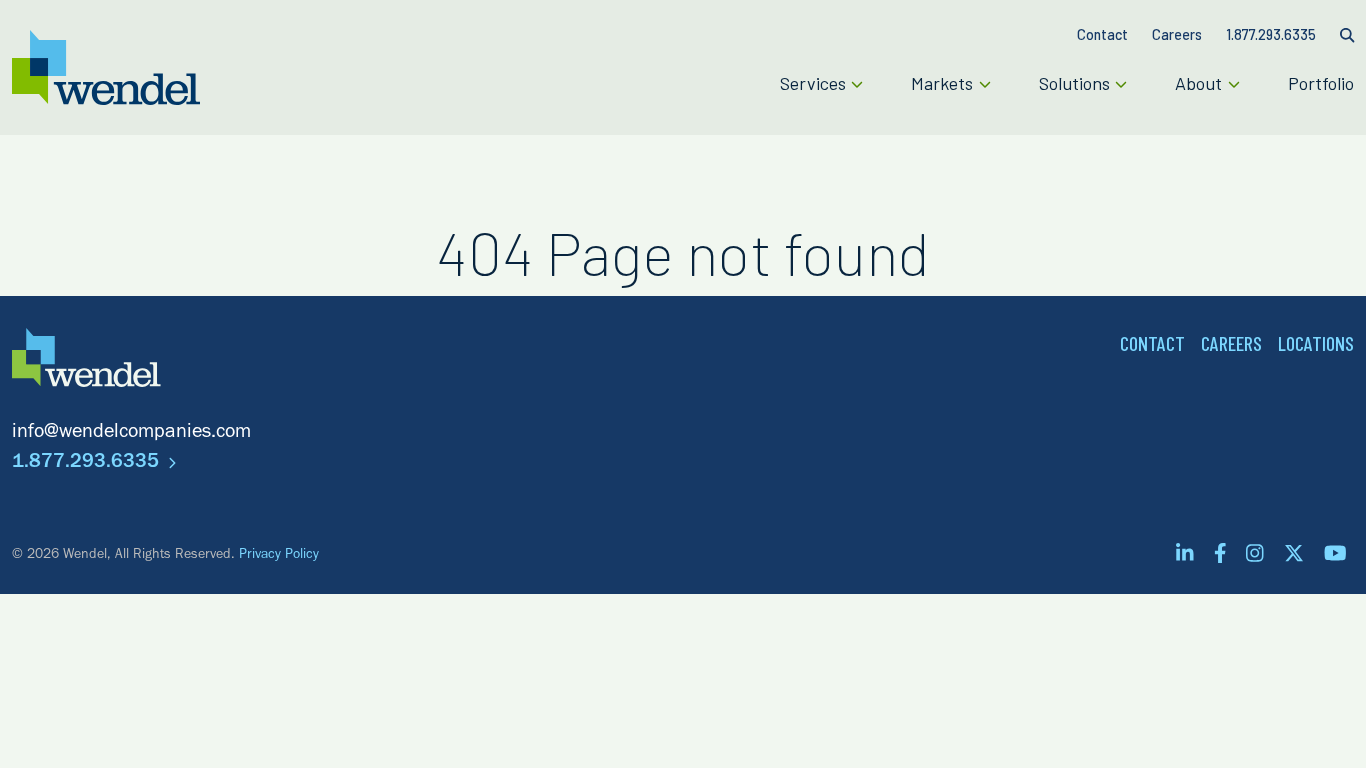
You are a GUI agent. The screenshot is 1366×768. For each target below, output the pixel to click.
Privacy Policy (279, 556)
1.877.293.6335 (88, 464)
